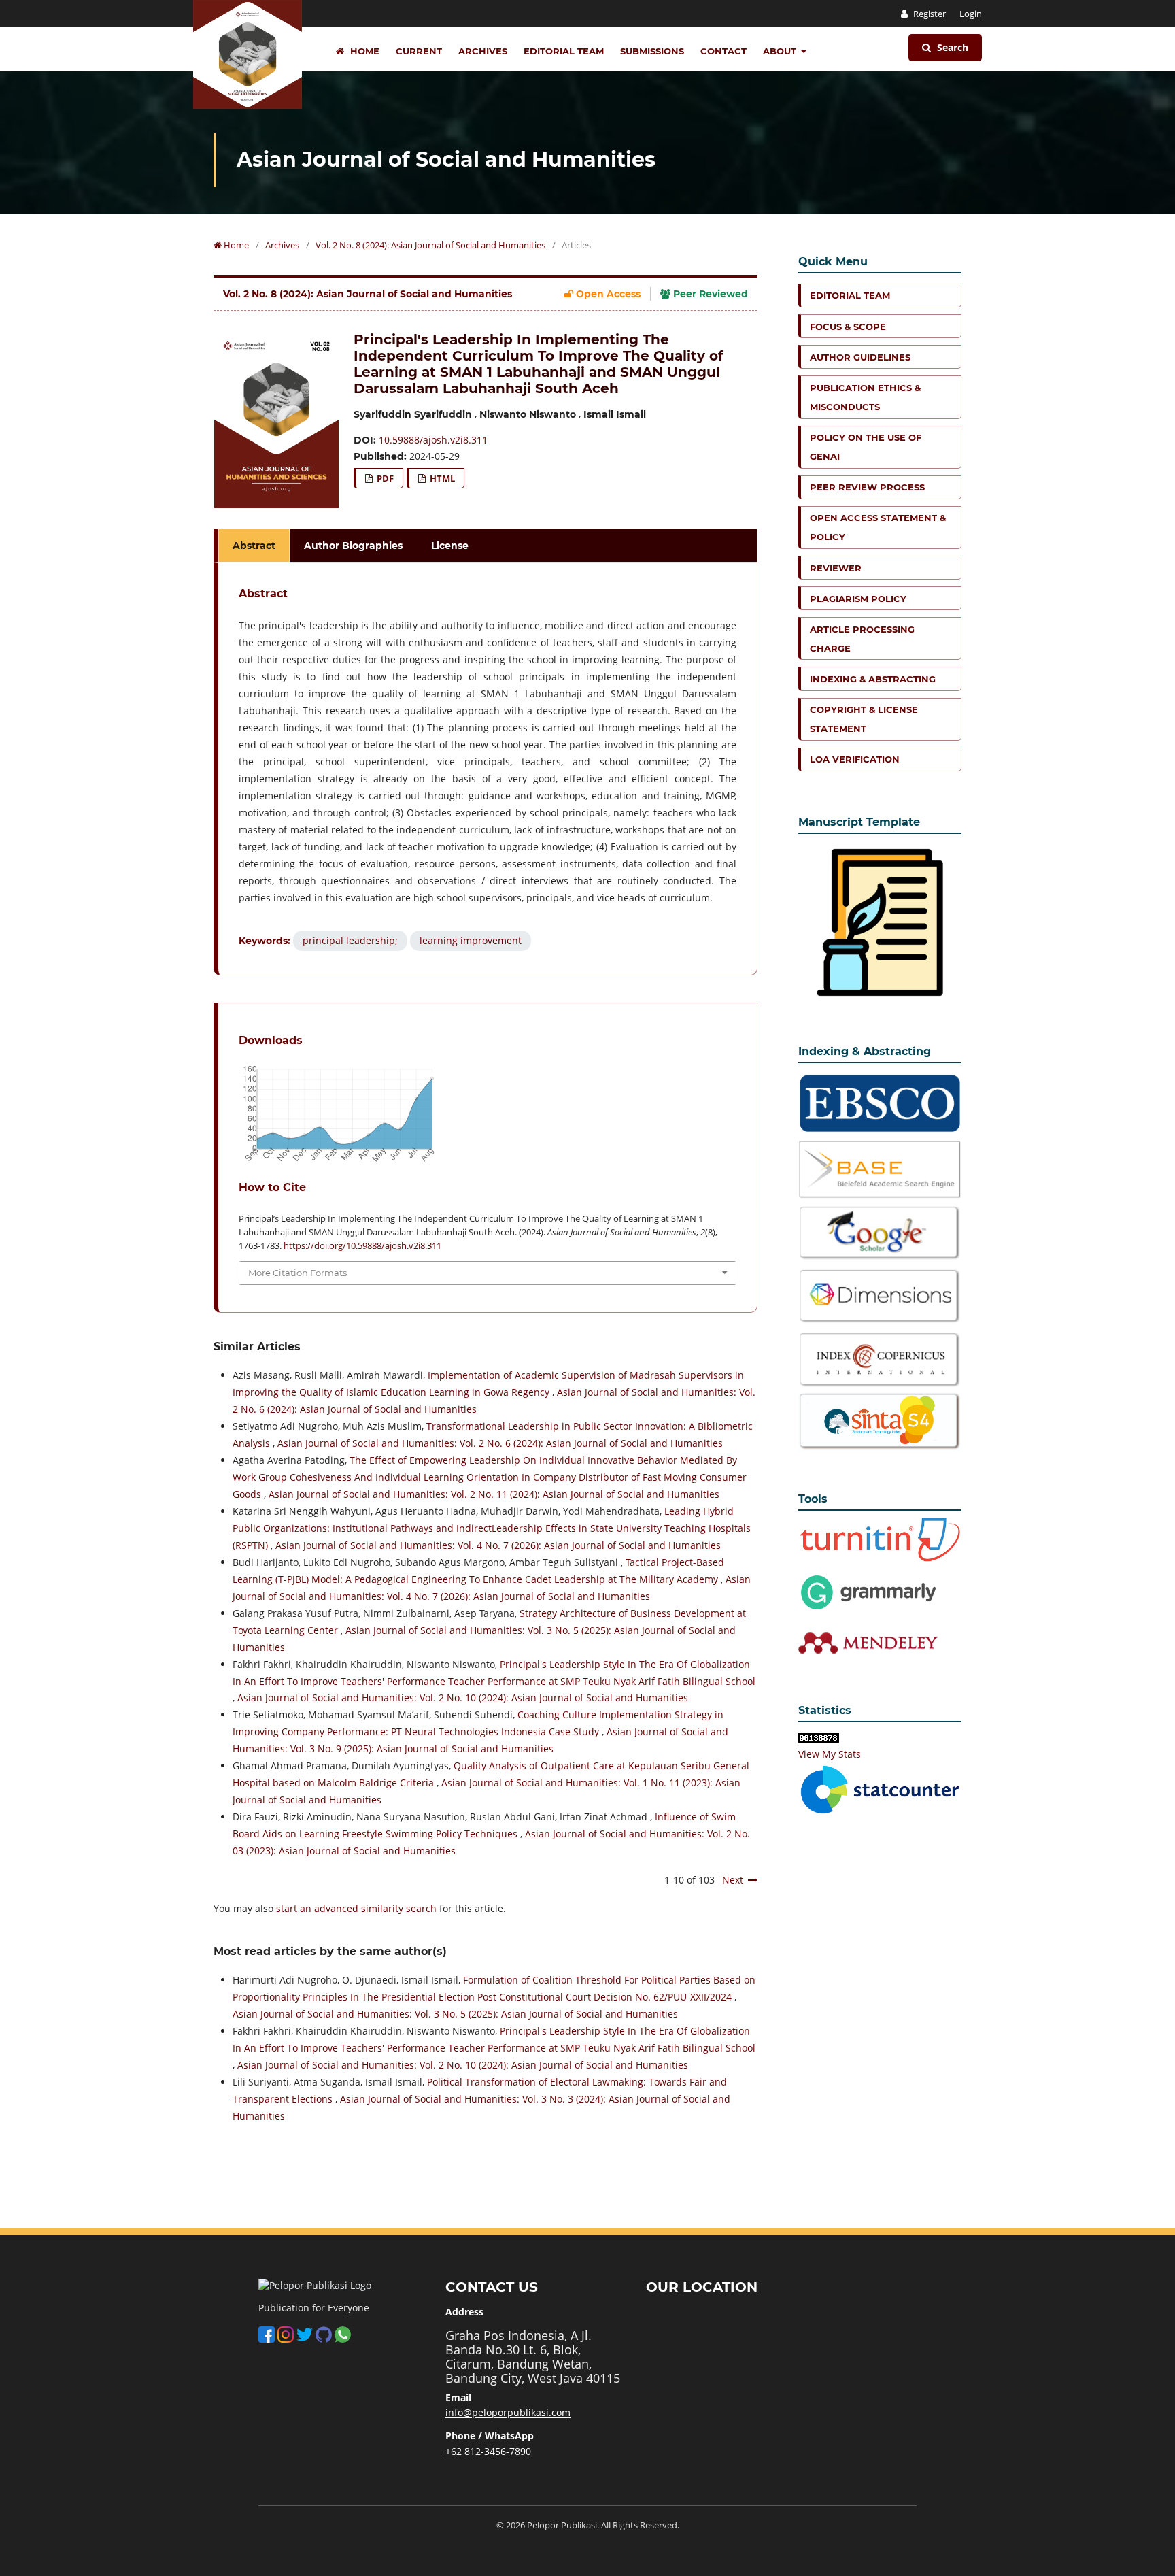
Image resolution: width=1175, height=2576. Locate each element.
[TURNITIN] (880, 1539)
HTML (441, 478)
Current (419, 51)
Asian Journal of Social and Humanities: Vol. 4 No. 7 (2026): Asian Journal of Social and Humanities (498, 1545)
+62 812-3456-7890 (488, 2451)
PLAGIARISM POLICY (858, 599)
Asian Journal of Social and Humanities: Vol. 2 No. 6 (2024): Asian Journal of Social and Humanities (500, 1443)
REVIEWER (836, 568)
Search (951, 47)
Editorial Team (564, 51)
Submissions (652, 51)
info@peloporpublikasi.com (508, 2412)
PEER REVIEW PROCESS (867, 487)
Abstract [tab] (254, 546)
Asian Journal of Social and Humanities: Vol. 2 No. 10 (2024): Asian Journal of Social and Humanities (463, 1697)
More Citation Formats (297, 1273)
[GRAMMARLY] (868, 1642)
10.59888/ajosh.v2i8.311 (433, 440)
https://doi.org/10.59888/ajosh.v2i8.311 (362, 1245)
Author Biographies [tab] (353, 546)
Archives (483, 51)
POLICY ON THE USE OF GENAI (866, 447)
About (781, 51)
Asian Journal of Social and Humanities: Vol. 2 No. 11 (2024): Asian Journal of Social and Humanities (494, 1494)
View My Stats (830, 1754)
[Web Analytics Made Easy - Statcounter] (819, 1737)
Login (971, 14)
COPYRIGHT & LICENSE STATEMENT (864, 719)
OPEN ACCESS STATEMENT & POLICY (878, 527)
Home (363, 51)
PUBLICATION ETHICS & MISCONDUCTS (865, 397)
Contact (723, 51)
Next (733, 1880)
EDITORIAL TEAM (850, 295)
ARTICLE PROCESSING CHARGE (862, 639)
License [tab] (450, 546)
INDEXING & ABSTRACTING (873, 679)
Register (929, 14)
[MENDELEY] (868, 1591)
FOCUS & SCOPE (848, 327)
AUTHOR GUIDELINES (860, 357)
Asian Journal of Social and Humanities (446, 160)
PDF (384, 478)
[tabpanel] (488, 769)
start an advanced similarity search (356, 1908)
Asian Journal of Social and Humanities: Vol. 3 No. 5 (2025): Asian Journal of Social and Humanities (455, 2014)
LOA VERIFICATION (855, 759)
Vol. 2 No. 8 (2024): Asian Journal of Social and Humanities (430, 245)
